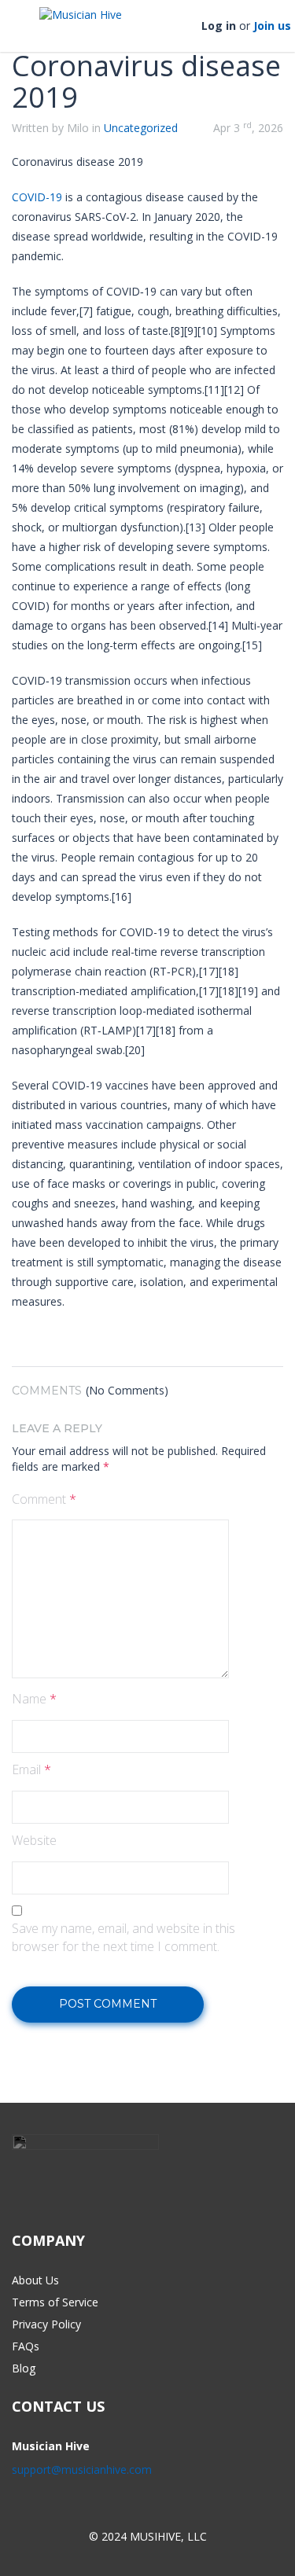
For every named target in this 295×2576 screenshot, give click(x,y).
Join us (272, 26)
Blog (24, 2368)
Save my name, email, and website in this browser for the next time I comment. (124, 1937)
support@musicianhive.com (82, 2469)
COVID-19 (37, 197)
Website (34, 1840)
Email (31, 1769)
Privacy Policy (46, 2324)
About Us (35, 2280)
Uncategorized (141, 128)
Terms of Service (55, 2302)
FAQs (26, 2346)
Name (34, 1699)
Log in (219, 26)
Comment (44, 1499)
